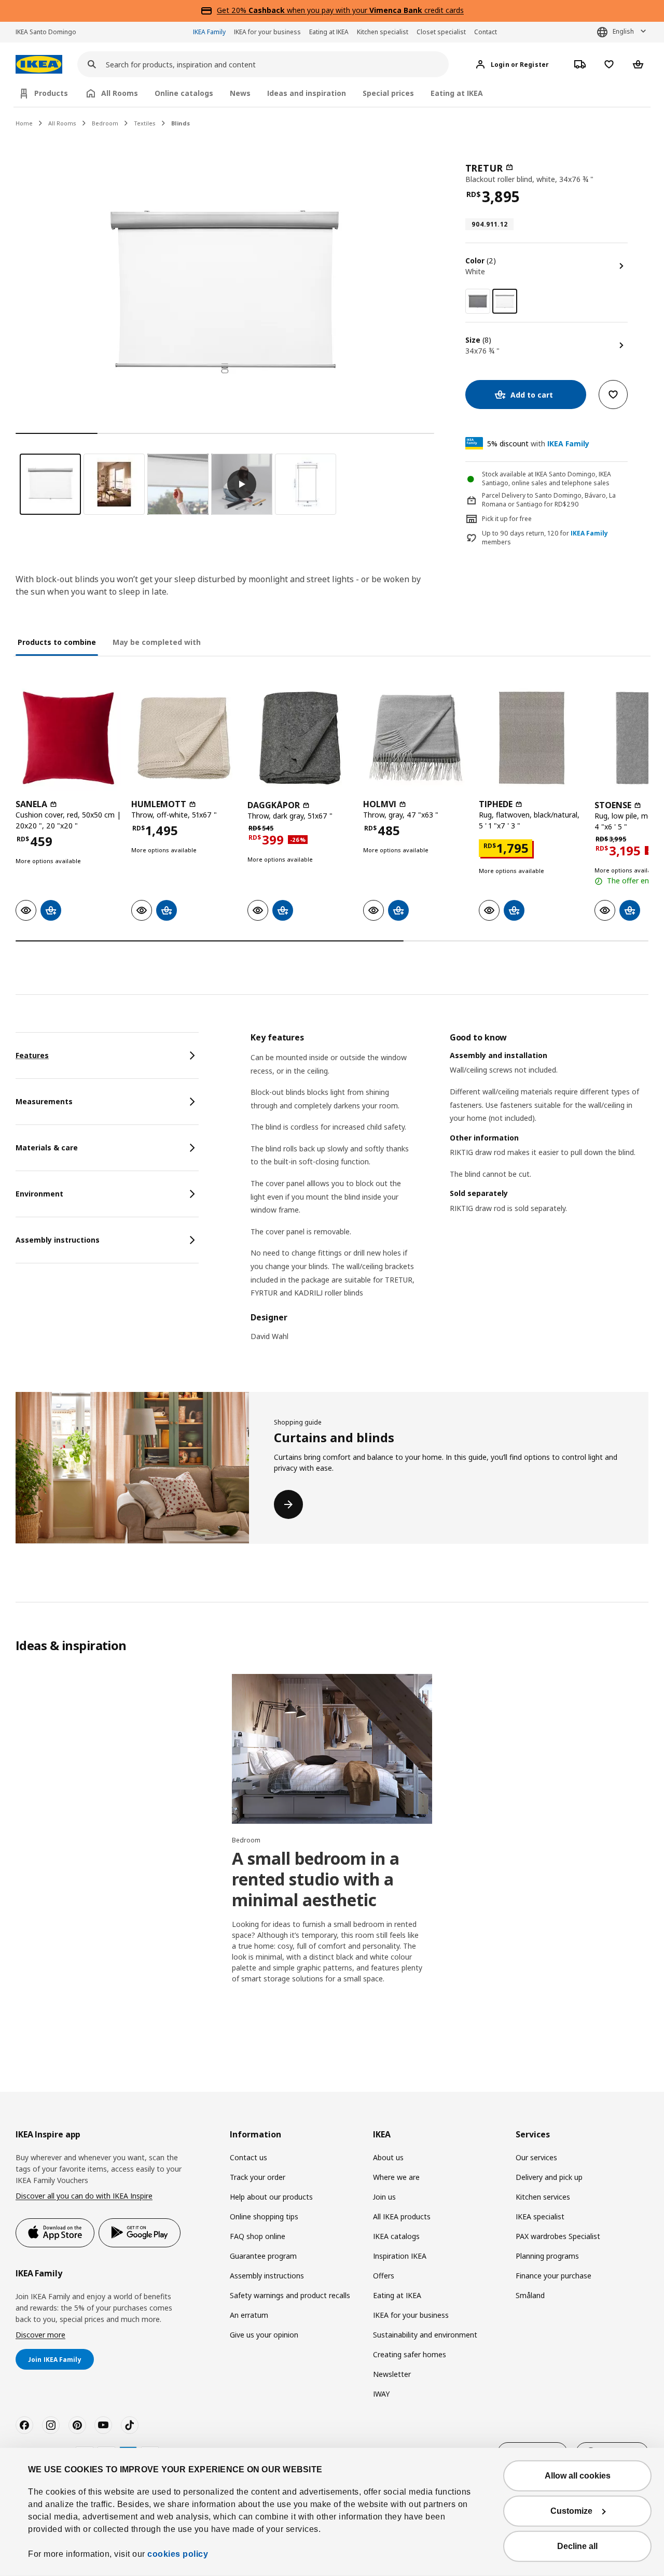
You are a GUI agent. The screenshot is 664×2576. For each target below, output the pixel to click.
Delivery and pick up (549, 2177)
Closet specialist (441, 32)
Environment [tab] (39, 1194)
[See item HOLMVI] (416, 738)
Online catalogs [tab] (184, 93)
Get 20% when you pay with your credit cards (340, 10)
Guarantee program (263, 2256)
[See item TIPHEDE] (531, 738)
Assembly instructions (267, 2276)
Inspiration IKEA (400, 2256)
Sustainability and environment (425, 2335)
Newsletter (392, 2374)
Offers (384, 2276)
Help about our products (271, 2197)
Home (24, 123)
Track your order (258, 2177)
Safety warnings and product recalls (290, 2295)
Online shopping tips (264, 2216)
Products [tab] (51, 93)
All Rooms (62, 123)
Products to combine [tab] (57, 642)
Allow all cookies (578, 2476)
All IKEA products (402, 2216)
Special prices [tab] (388, 93)
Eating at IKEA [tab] (457, 93)
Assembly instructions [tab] (58, 1240)
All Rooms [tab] (120, 93)
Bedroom (105, 123)
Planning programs (547, 2256)
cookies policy (178, 2554)
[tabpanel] (449, 1193)
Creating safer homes (410, 2354)
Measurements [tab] (44, 1101)
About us (388, 2157)
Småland (530, 2295)
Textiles (145, 123)
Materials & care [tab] (47, 1148)
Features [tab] (32, 1055)
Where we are (396, 2177)
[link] (478, 301)
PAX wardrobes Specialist (558, 2236)
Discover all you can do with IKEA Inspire (84, 2196)
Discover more (40, 2335)
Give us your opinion (264, 2335)
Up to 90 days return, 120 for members (545, 538)
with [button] (538, 444)
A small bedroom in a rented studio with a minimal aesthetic (316, 1879)
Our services (536, 2157)
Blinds (181, 123)
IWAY (381, 2394)
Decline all (577, 2546)
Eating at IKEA (329, 32)
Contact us (248, 2157)
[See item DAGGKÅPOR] (300, 738)
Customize (571, 2511)
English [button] (623, 31)
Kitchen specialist (383, 32)
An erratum (249, 2315)
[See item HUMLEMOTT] (184, 738)
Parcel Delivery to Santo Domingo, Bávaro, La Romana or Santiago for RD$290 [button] (549, 500)
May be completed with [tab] (157, 642)
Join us (384, 2197)
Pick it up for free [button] (507, 519)
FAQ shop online (258, 2236)
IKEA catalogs (396, 2236)
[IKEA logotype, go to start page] (39, 65)
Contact (486, 32)
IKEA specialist (540, 2216)
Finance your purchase (554, 2276)
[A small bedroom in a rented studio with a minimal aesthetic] (332, 1749)
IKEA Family (209, 32)
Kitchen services (543, 2197)
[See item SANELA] (68, 738)
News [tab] (240, 93)
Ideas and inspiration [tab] (307, 93)
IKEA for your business (267, 32)
